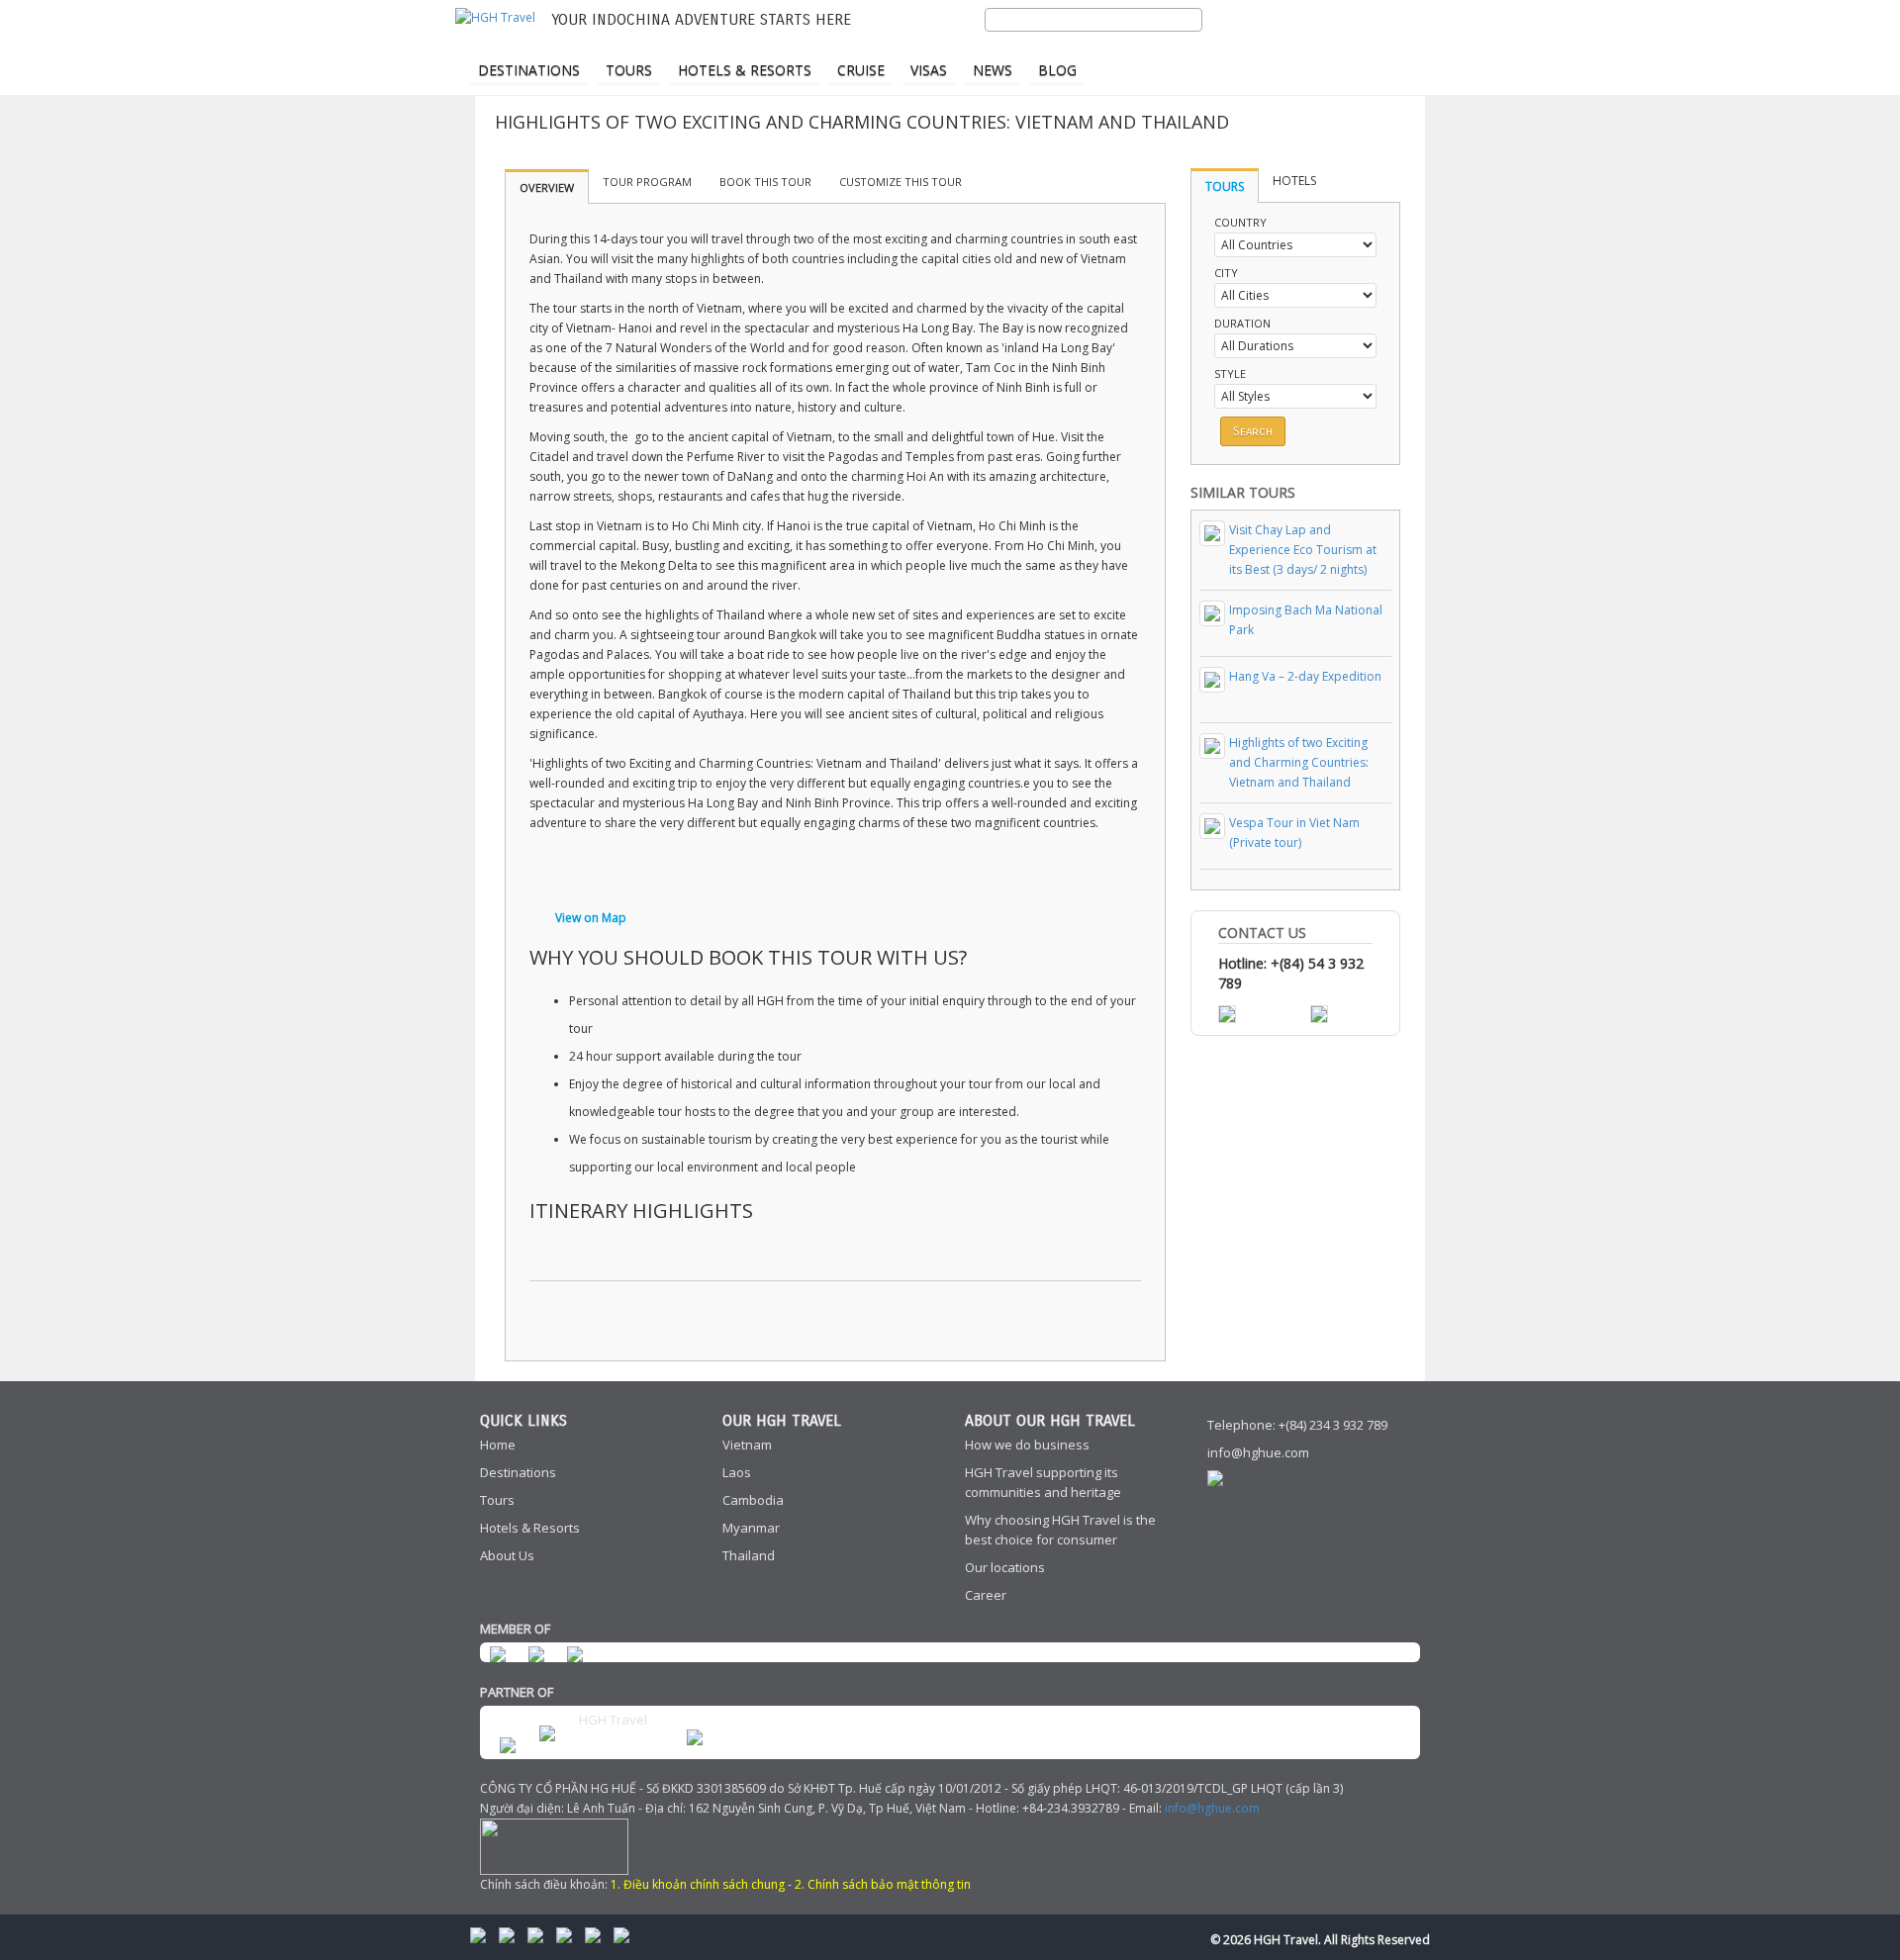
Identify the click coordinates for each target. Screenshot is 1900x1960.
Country (1240, 222)
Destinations (529, 70)
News (993, 70)
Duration (1242, 323)
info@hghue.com (1258, 1452)
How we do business (1027, 1445)
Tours (629, 70)
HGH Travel (613, 1720)
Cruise (861, 70)
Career (986, 1595)
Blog (1057, 70)
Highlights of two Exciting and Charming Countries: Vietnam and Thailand (1299, 762)
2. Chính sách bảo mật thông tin (883, 1884)
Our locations (1005, 1567)
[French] (1325, 46)
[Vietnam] (1394, 46)
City (1226, 273)
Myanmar (751, 1528)
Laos (737, 1472)
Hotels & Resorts (745, 70)
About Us (507, 1555)
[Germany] (1360, 46)
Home (498, 1445)
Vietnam (747, 1445)
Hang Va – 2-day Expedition (1305, 676)
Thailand (749, 1555)
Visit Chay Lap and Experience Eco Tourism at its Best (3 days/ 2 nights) (1303, 550)
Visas (929, 70)
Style (1230, 373)
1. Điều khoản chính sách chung (698, 1884)
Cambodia (753, 1500)
